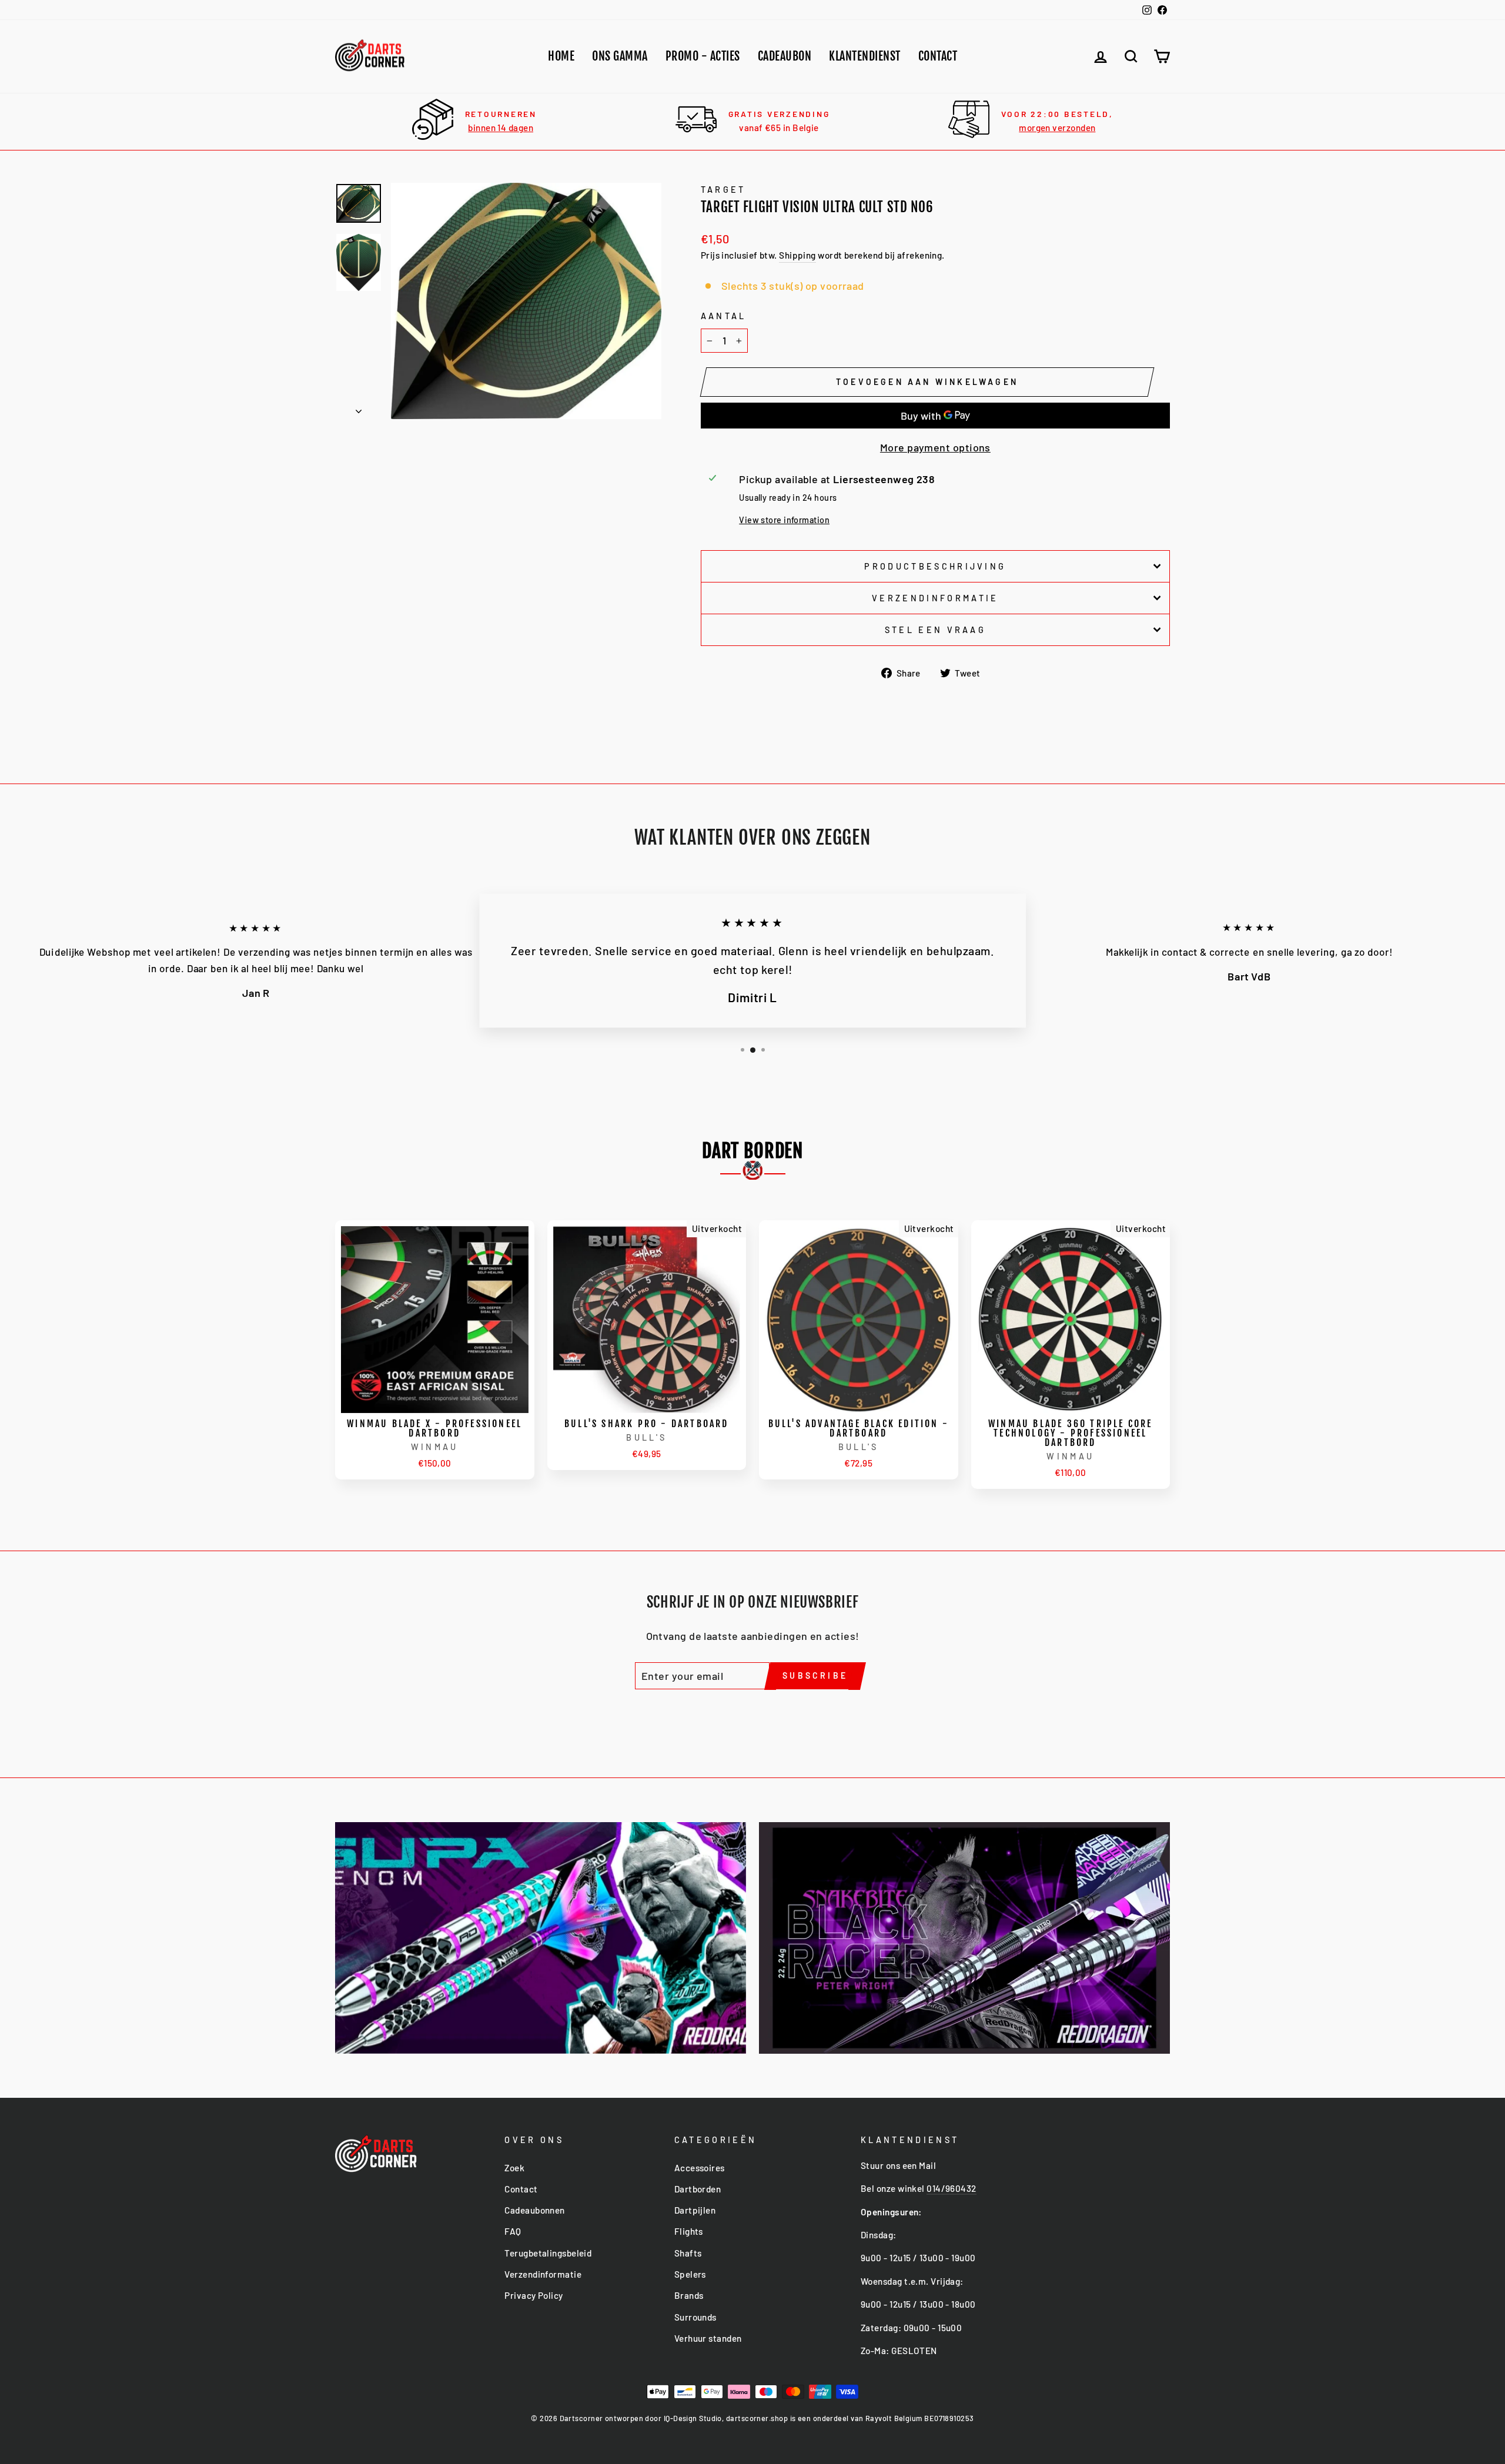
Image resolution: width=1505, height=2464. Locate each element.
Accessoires (700, 2168)
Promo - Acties (703, 56)
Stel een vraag (935, 630)
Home (561, 56)
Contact (938, 56)
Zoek (514, 2168)
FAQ (513, 2231)
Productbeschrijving (935, 566)
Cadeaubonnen (534, 2210)
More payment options (935, 447)
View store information (784, 520)
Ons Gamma (620, 56)
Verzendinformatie (935, 598)
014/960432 (952, 2188)
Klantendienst (865, 56)
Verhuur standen (708, 2338)
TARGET (723, 190)
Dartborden (698, 2189)
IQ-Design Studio (693, 2418)
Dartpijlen (695, 2210)
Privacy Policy (534, 2295)
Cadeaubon (785, 56)
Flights (689, 2231)
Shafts (688, 2253)
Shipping (797, 255)
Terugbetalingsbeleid (548, 2253)
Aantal (724, 316)
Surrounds (695, 2317)
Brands (689, 2295)
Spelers (690, 2274)
